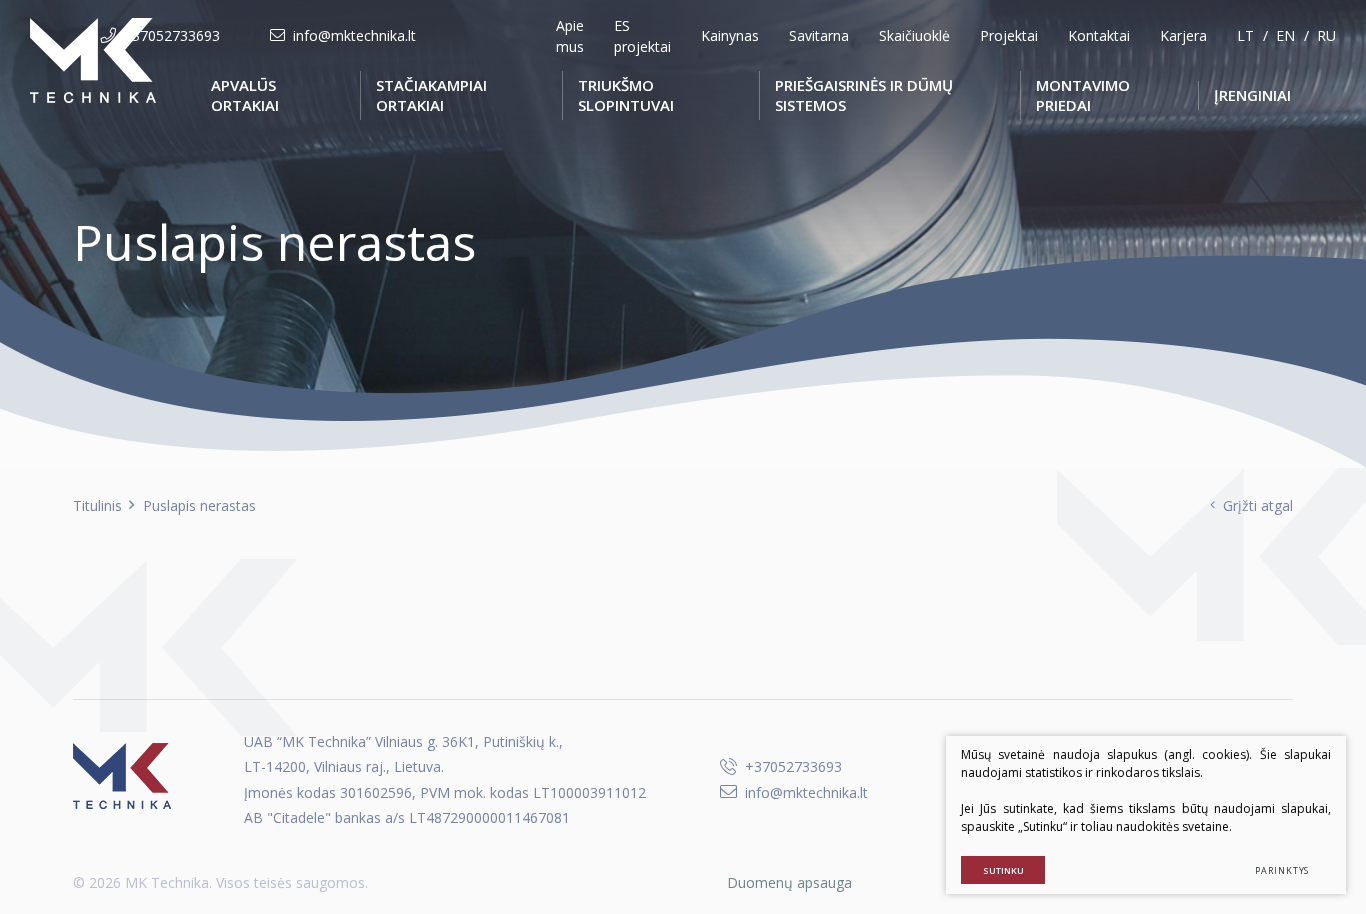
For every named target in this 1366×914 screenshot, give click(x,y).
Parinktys (1282, 870)
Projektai (1009, 35)
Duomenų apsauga (789, 882)
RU (1326, 35)
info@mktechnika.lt (354, 35)
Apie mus (570, 36)
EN (1285, 35)
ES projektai (642, 36)
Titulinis (97, 505)
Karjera (1183, 35)
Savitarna (819, 35)
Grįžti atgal (1258, 505)
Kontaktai (1099, 35)
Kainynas (730, 35)
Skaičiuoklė (914, 35)
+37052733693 (171, 35)
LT (1245, 35)
